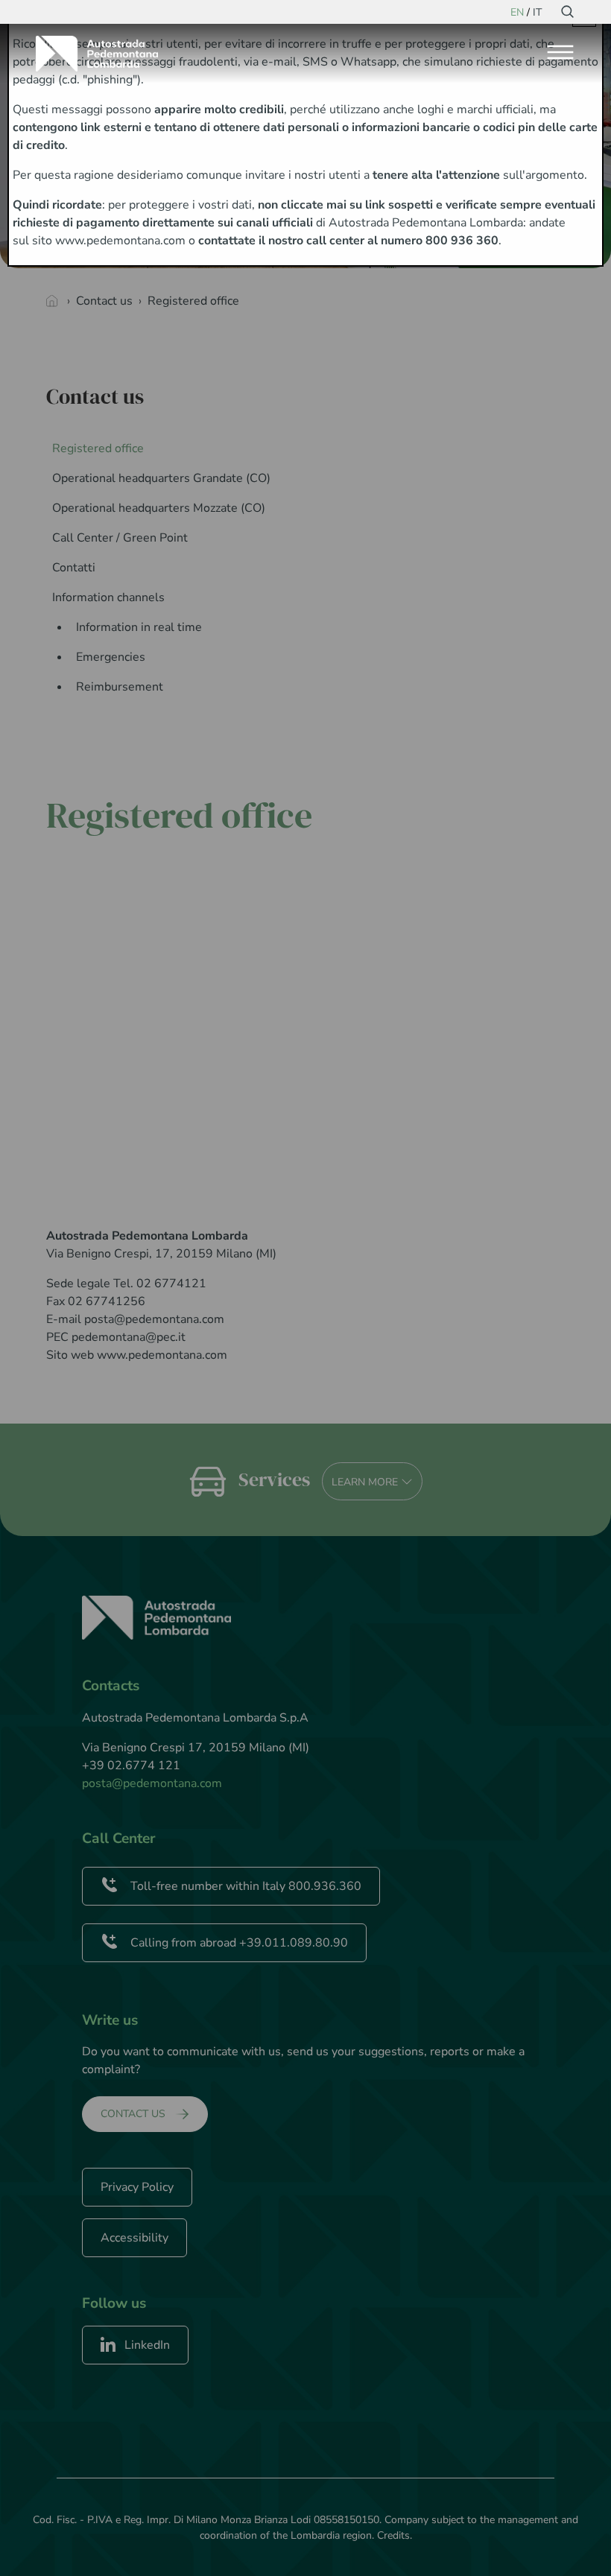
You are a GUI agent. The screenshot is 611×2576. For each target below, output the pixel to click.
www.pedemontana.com (120, 241)
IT (537, 12)
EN (517, 12)
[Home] (103, 54)
